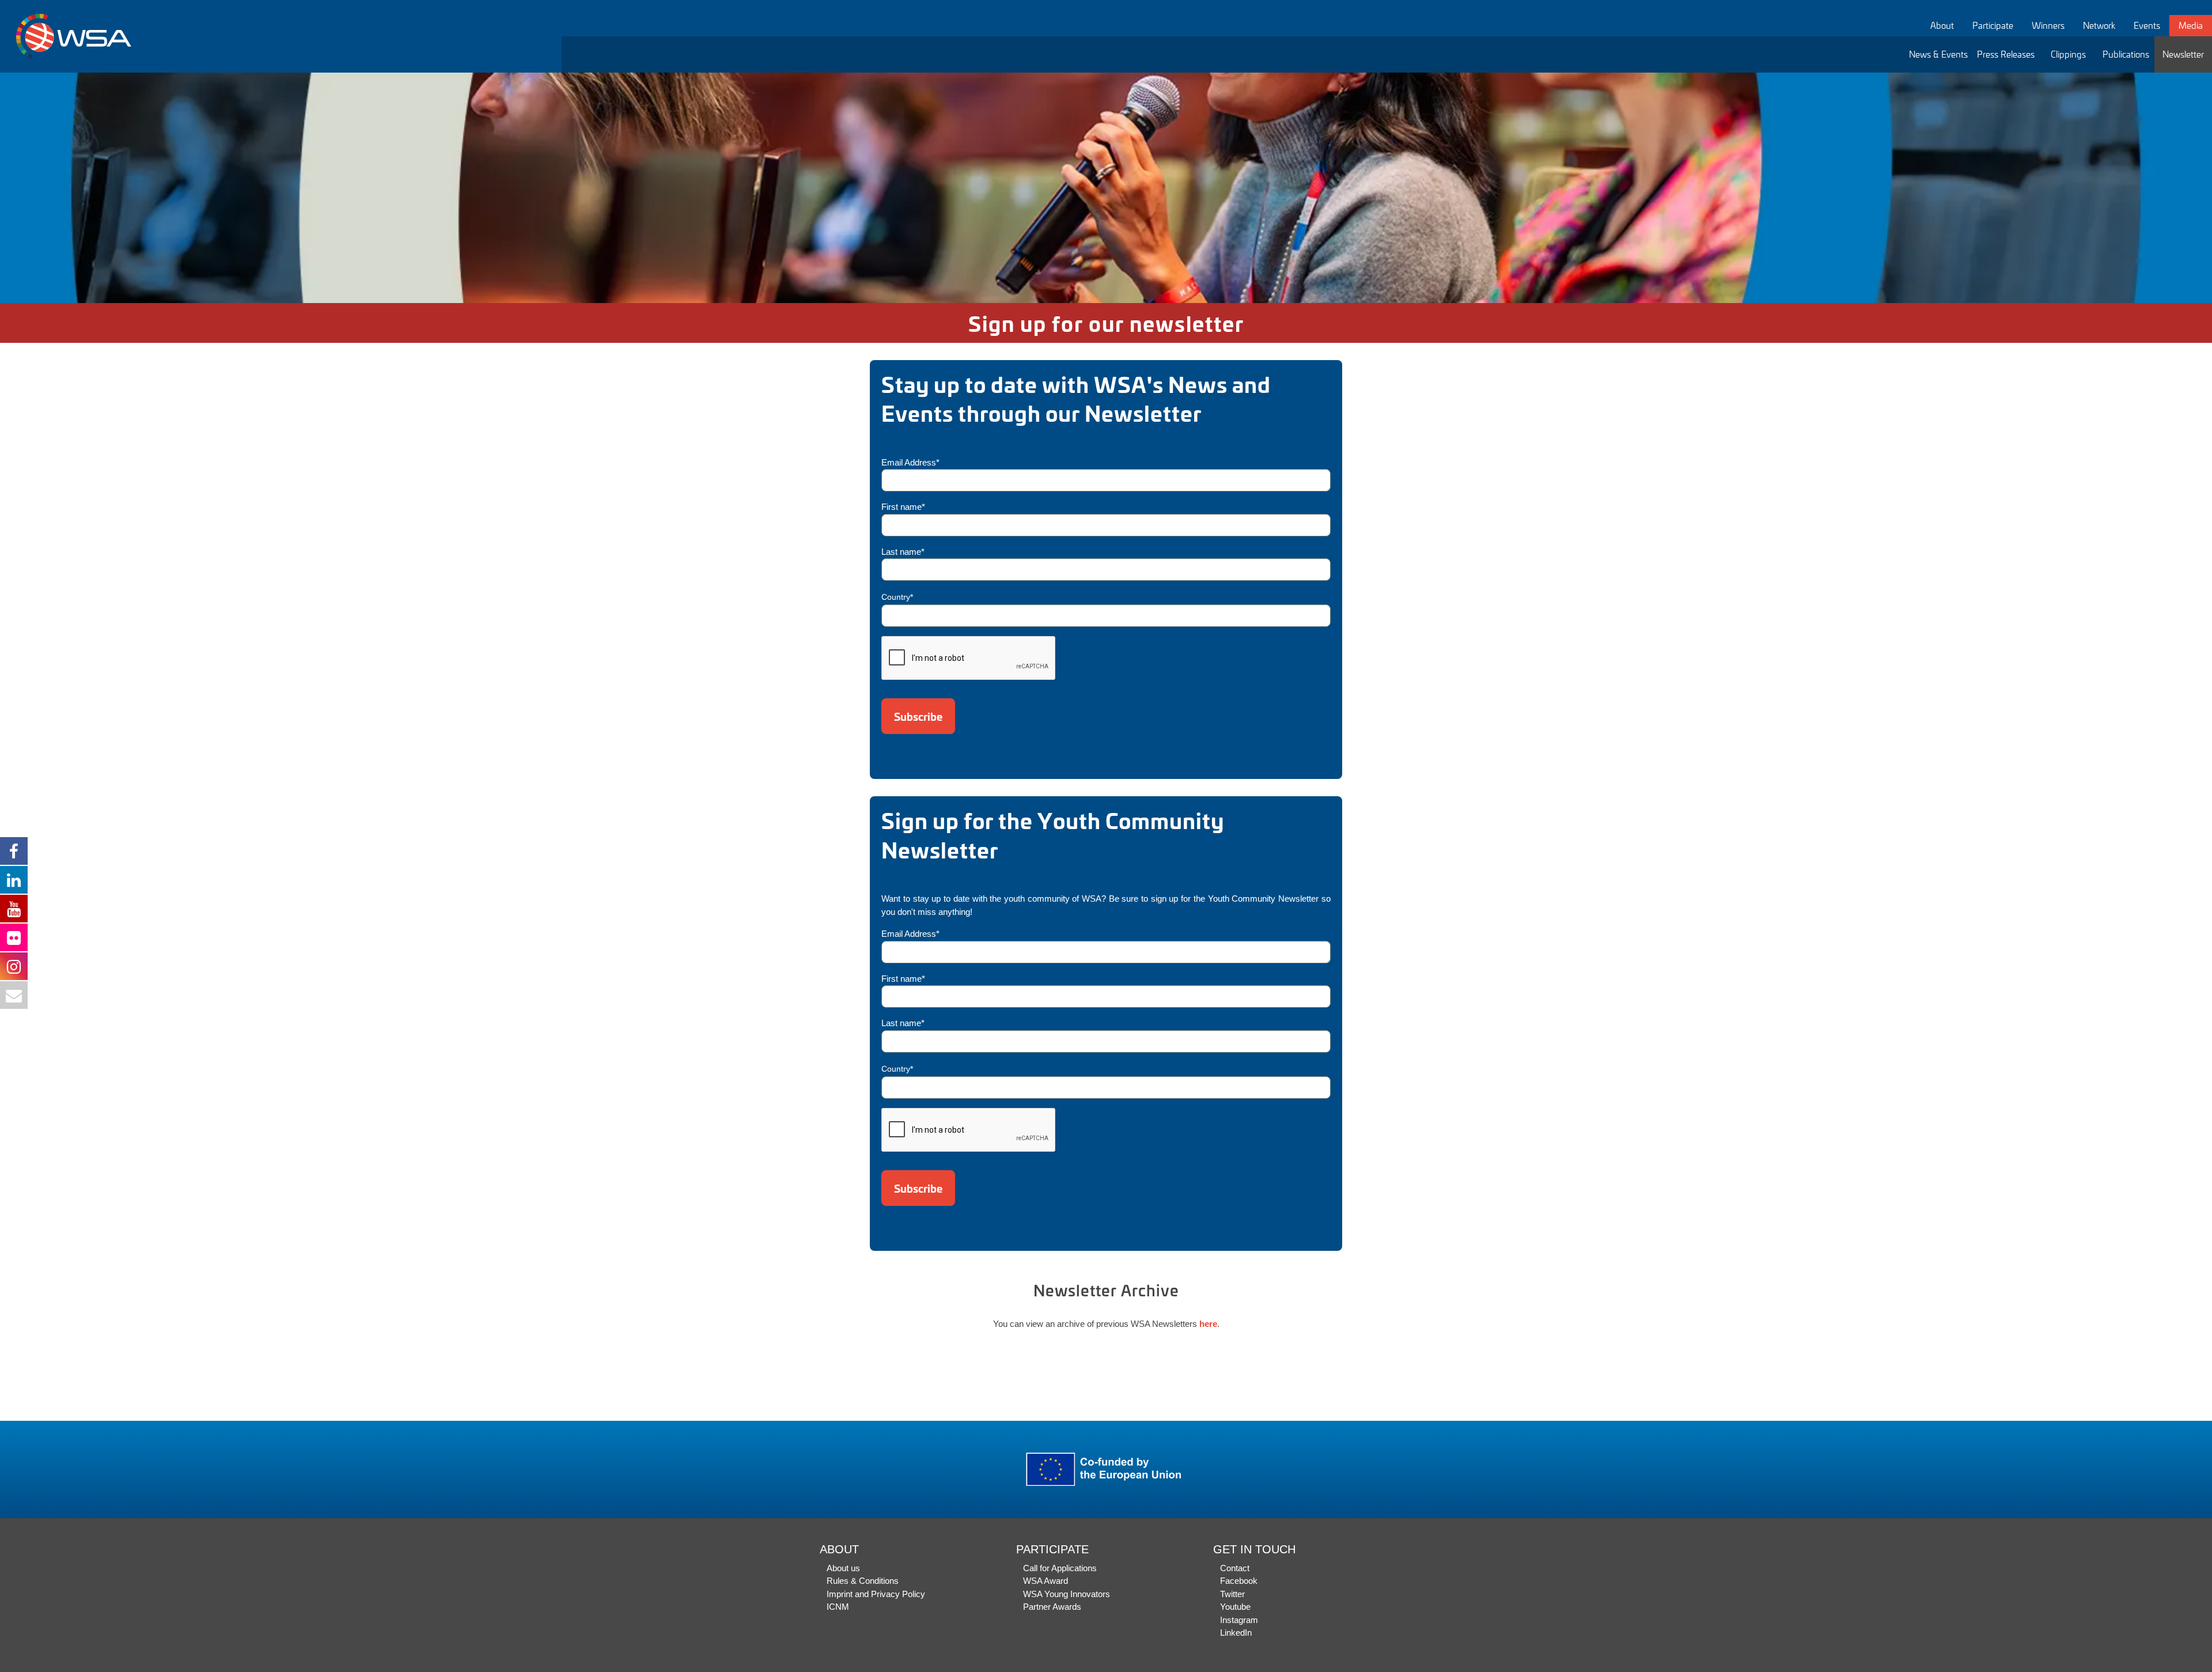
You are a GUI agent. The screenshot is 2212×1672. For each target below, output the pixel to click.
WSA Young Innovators (1067, 1594)
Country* (897, 597)
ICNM (838, 1607)
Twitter (1232, 1594)
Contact (1235, 1568)
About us (843, 1568)
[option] (1106, 188)
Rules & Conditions (863, 1581)
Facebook (1239, 1581)
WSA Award (1046, 1581)
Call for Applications (1060, 1568)
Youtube (1235, 1607)
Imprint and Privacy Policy (876, 1594)
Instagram (1239, 1620)
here (1208, 1324)
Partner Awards (1052, 1607)
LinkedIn (1236, 1633)
